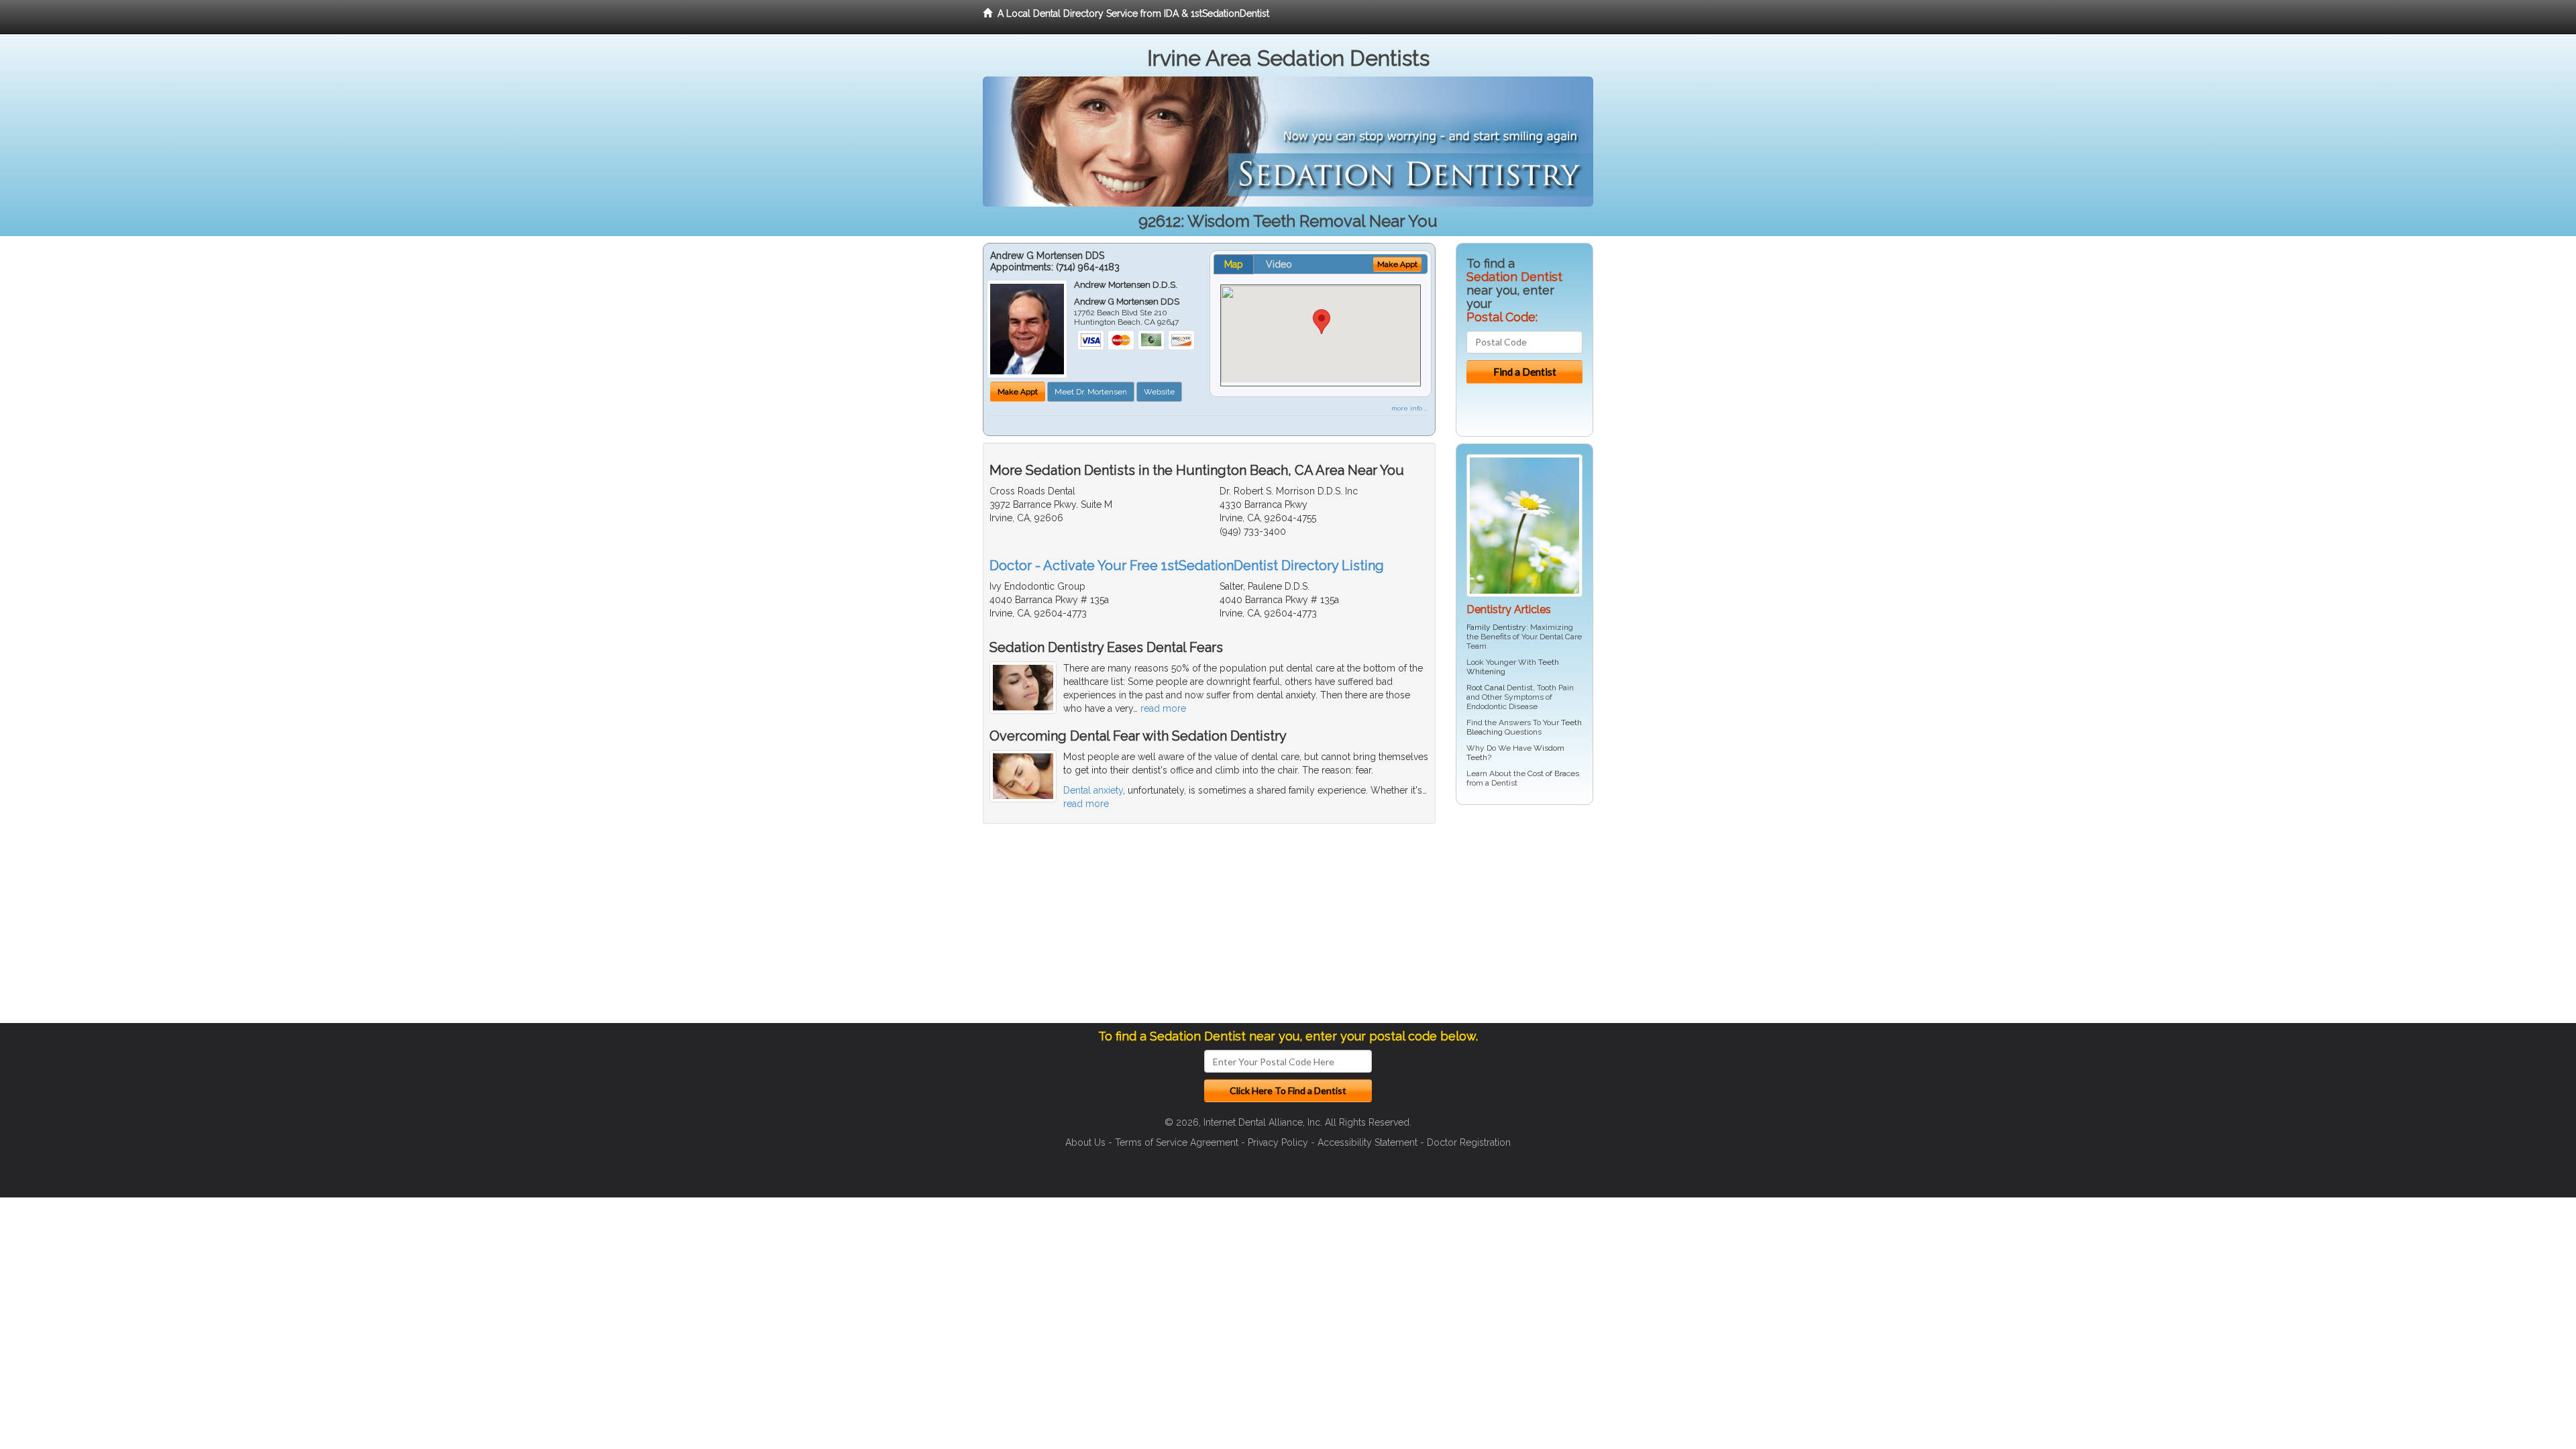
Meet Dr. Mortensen (1091, 392)
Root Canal (1486, 688)
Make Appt (1018, 392)
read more (1163, 708)
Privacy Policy (1278, 1142)
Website (1159, 392)
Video (1279, 264)
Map (1234, 264)
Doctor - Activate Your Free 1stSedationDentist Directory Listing (1187, 566)
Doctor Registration (1469, 1142)
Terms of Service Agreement (1177, 1142)
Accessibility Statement (1367, 1142)
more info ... (1410, 408)
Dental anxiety (1093, 790)
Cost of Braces (1553, 773)
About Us (1085, 1142)
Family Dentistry (1496, 627)
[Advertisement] (1524, 919)
